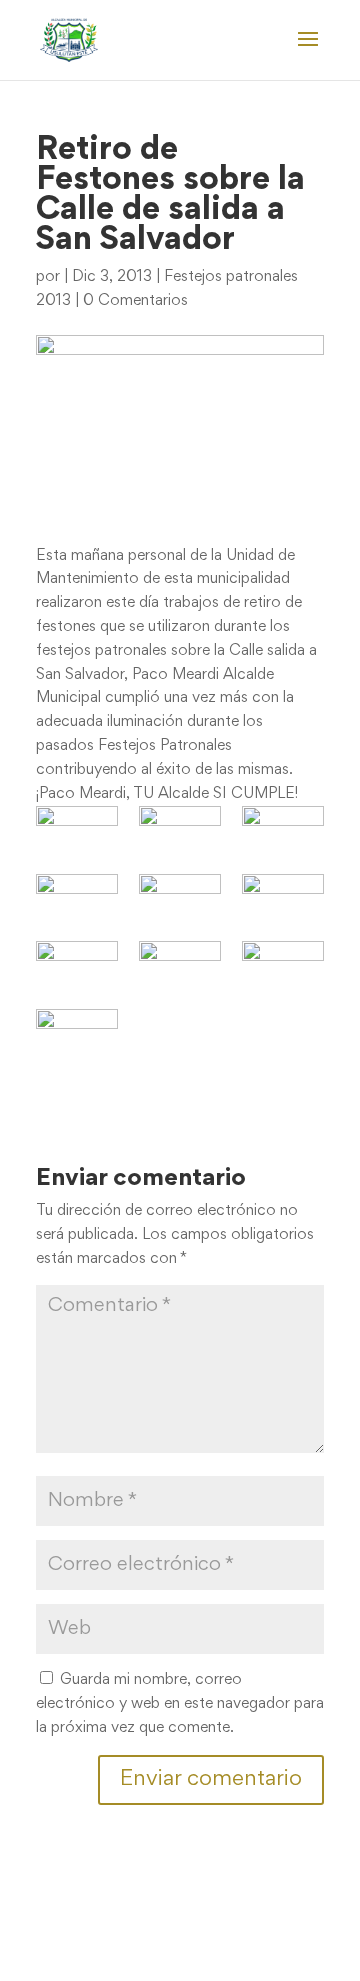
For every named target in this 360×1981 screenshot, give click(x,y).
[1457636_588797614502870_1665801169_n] (283, 829)
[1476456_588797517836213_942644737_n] (180, 964)
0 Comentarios (135, 301)
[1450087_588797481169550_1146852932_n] (180, 829)
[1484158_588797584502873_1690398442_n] (283, 964)
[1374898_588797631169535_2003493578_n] (77, 829)
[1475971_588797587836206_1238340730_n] (77, 964)
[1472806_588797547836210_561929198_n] (283, 897)
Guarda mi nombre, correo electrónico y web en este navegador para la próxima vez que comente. (180, 1704)
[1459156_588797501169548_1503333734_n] (77, 897)
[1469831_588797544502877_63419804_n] (180, 897)
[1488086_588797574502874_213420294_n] (77, 1032)
